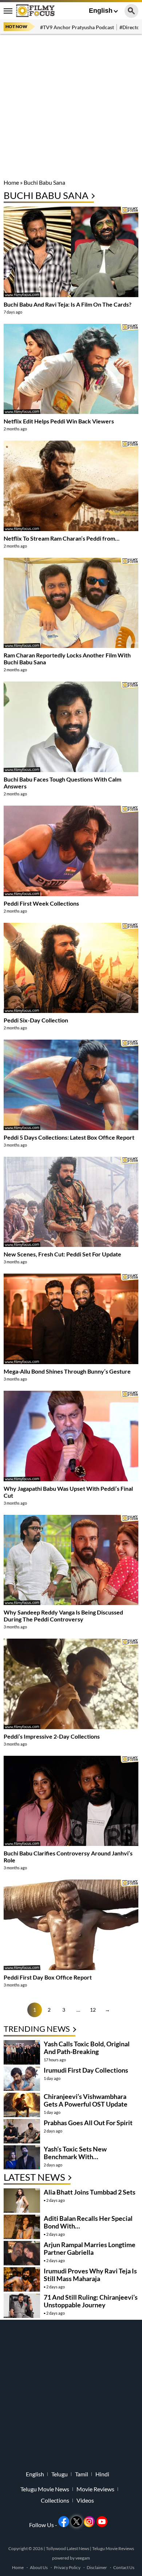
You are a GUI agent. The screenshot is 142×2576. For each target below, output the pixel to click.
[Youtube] (102, 2522)
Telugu (60, 2474)
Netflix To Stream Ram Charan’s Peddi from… (62, 538)
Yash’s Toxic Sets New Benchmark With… (75, 2153)
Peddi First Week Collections (41, 903)
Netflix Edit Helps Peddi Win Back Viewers (59, 421)
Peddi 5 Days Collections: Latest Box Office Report (69, 1137)
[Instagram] (89, 2522)
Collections (55, 2500)
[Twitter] (76, 2522)
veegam (83, 2558)
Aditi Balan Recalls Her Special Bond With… (88, 2222)
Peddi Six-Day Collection (36, 1020)
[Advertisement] (71, 108)
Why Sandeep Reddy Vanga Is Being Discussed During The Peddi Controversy (63, 1616)
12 (93, 2010)
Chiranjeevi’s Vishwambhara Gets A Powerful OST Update (86, 2100)
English (101, 11)
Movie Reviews (95, 2489)
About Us (39, 2567)
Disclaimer (97, 2567)
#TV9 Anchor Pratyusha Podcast (77, 27)
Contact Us (124, 2567)
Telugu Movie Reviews (113, 2548)
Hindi (102, 2474)
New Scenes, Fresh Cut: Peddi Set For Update (62, 1254)
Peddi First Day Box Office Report (48, 1977)
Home (11, 182)
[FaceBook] (64, 2522)
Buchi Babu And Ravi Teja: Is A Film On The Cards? (68, 304)
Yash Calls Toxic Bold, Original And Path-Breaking (87, 2048)
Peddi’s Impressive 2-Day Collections (52, 1736)
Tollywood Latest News (68, 2548)
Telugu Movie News (45, 2489)
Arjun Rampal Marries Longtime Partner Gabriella (90, 2248)
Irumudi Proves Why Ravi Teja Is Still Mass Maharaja (90, 2275)
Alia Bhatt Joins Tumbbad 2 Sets (90, 2192)
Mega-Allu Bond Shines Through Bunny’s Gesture (67, 1371)
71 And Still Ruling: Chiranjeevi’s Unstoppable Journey (91, 2301)
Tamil (82, 2474)
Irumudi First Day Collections (86, 2070)
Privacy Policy (67, 2567)
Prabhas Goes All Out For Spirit (88, 2123)
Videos (85, 2500)
